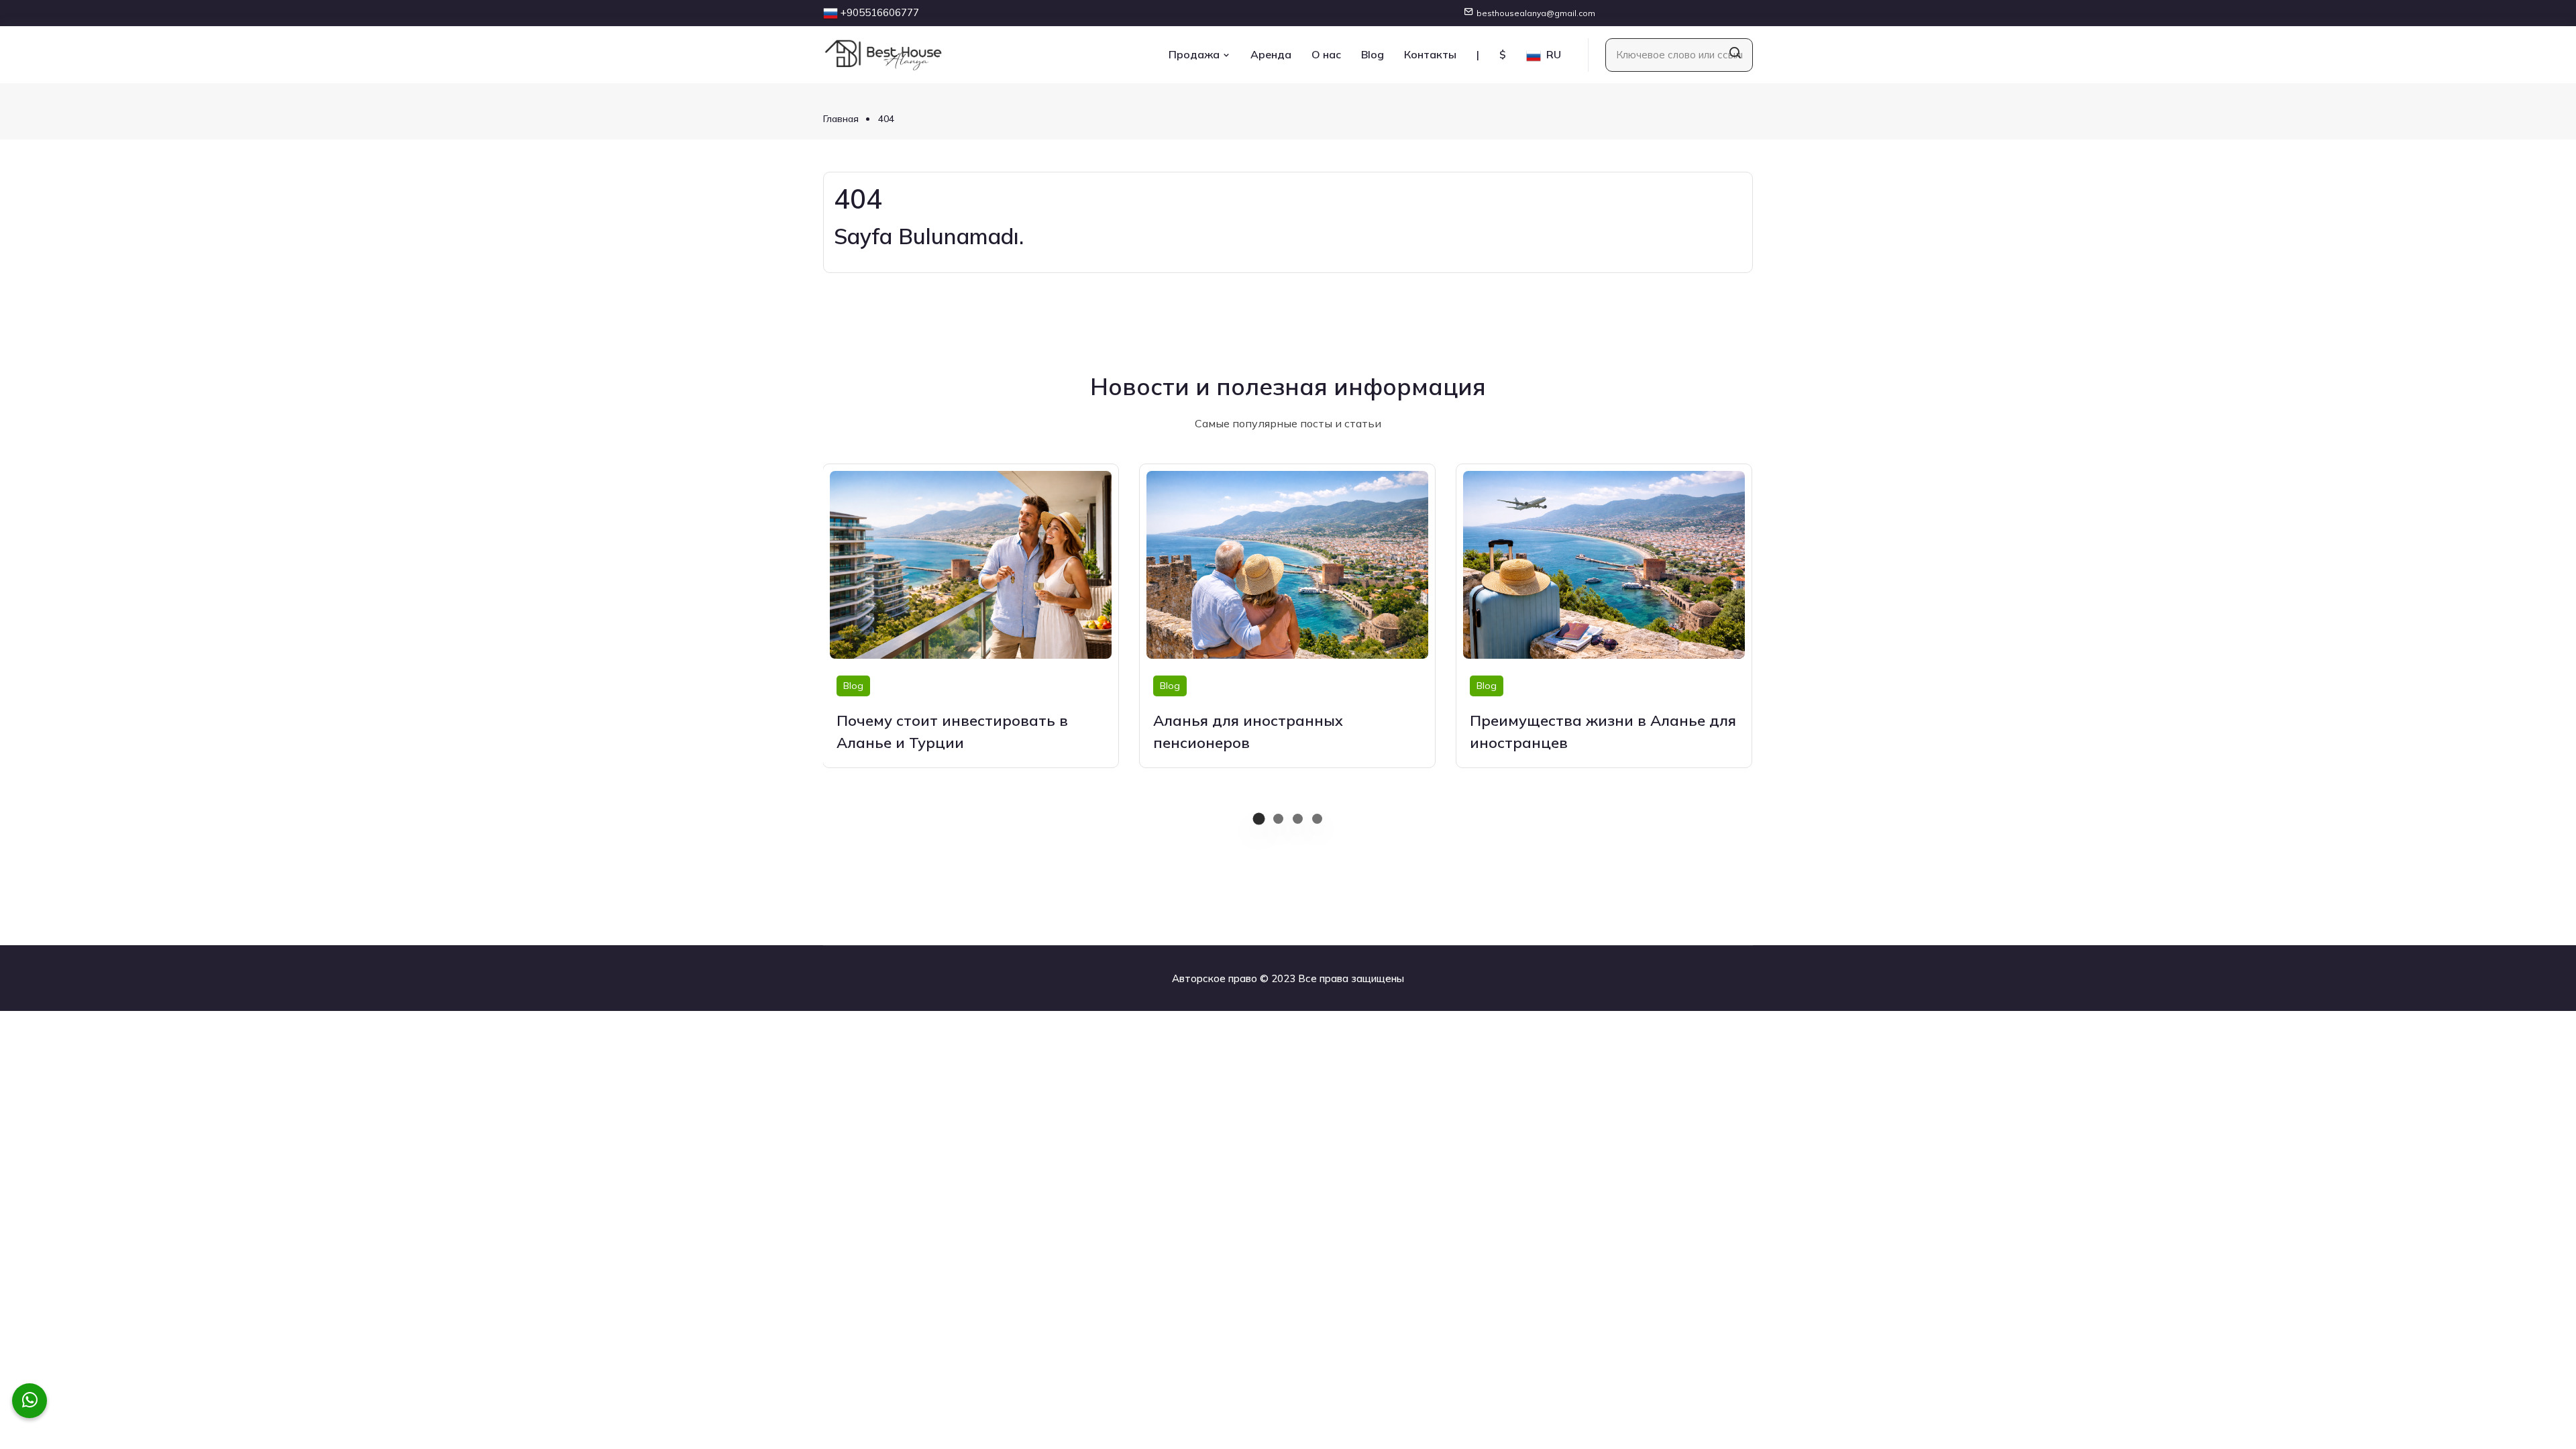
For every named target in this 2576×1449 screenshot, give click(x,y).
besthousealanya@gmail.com (1536, 13)
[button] (1259, 819)
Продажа (1195, 54)
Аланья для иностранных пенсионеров (1248, 732)
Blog (1373, 54)
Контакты (1430, 54)
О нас (1326, 54)
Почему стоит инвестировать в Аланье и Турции (952, 732)
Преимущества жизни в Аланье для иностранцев (1603, 732)
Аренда (1271, 54)
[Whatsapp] (30, 1401)
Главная (841, 119)
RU (1552, 54)
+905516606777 (880, 12)
